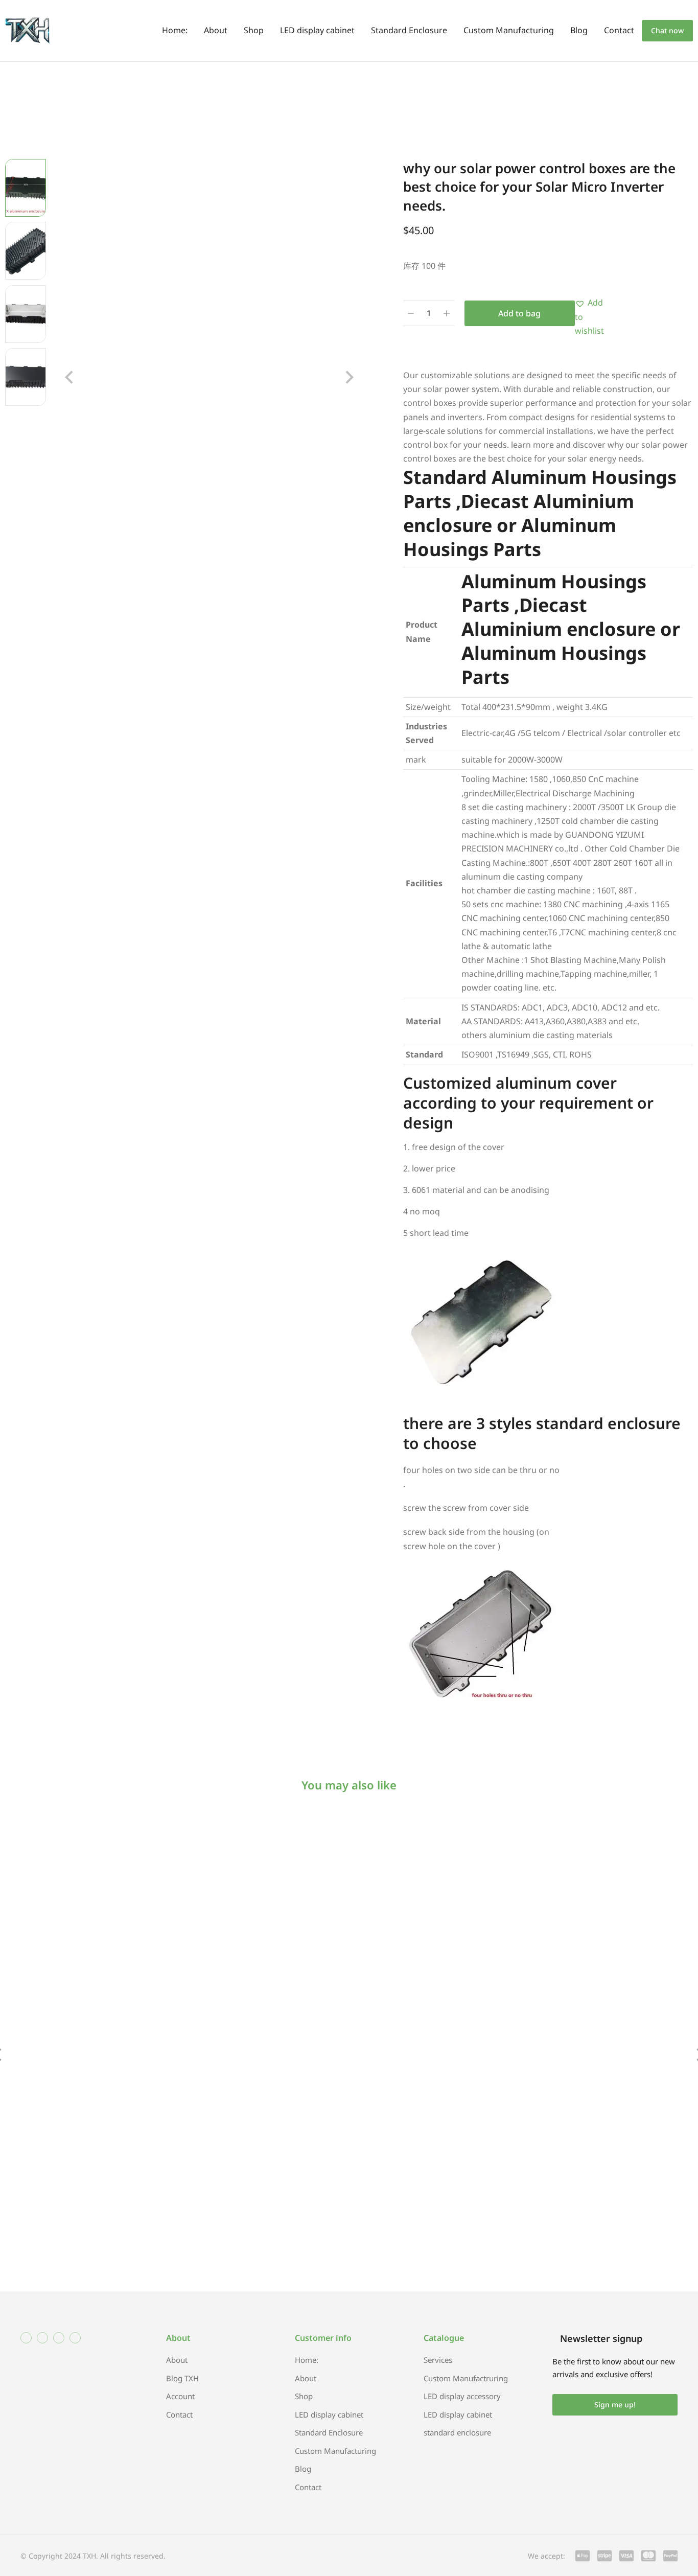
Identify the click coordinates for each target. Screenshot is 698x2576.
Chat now (667, 30)
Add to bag (519, 313)
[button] (69, 377)
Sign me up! (615, 2405)
